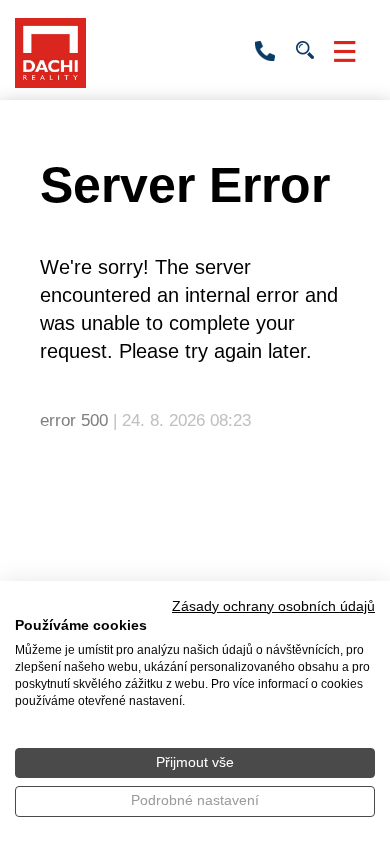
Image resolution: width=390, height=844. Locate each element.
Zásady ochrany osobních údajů (273, 606)
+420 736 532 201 (265, 52)
